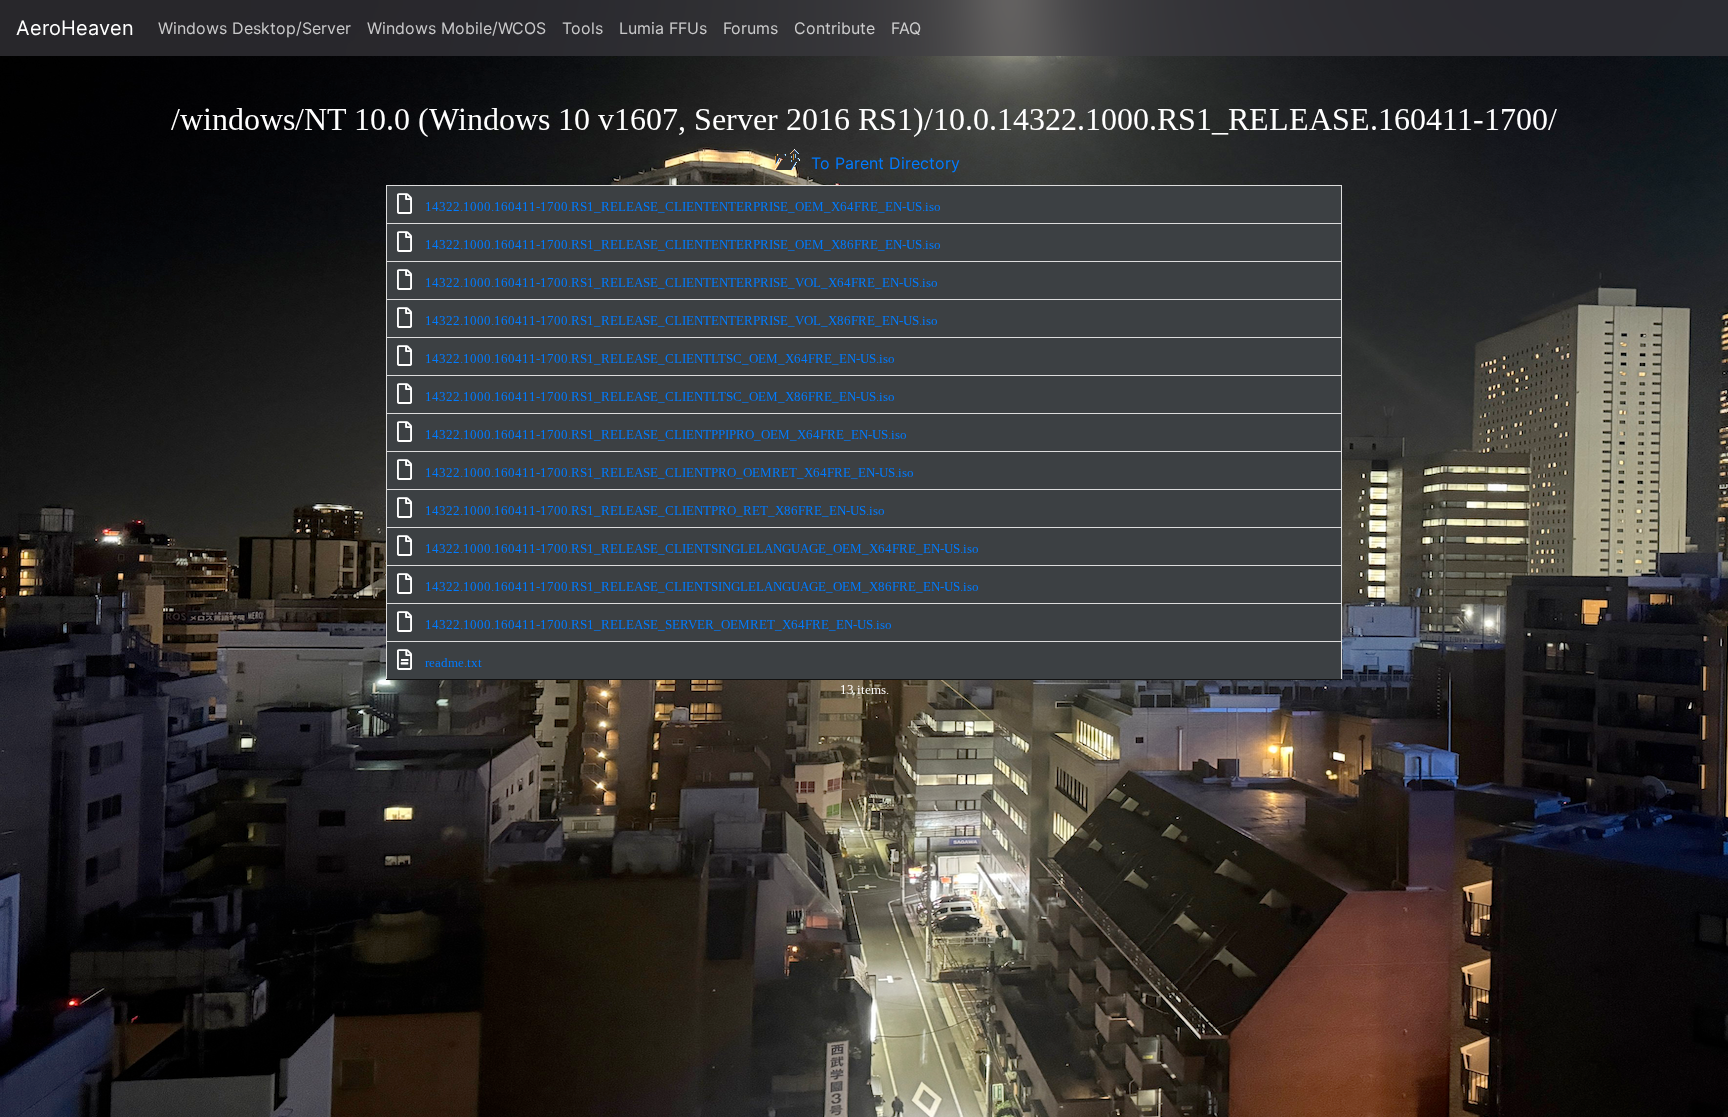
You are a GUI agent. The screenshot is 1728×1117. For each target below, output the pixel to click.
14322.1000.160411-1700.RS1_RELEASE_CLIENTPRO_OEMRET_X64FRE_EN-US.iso (669, 472)
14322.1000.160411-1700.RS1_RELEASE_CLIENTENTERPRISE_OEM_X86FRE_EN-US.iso (683, 244)
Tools (582, 28)
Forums (750, 28)
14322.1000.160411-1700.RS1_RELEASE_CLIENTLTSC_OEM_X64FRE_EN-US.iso (660, 358)
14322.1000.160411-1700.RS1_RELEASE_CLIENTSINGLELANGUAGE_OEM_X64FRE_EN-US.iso (702, 548)
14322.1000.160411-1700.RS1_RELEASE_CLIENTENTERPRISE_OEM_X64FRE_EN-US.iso (683, 206)
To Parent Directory (883, 163)
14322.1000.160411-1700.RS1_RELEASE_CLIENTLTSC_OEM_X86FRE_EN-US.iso (660, 396)
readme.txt (453, 662)
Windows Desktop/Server (254, 28)
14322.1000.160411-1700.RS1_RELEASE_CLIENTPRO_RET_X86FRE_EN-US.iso (655, 510)
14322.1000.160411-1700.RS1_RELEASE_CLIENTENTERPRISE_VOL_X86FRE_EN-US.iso (681, 320)
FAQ (906, 28)
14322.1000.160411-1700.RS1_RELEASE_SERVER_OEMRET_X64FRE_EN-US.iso (658, 624)
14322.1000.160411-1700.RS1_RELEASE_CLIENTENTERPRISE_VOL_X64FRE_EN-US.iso (681, 282)
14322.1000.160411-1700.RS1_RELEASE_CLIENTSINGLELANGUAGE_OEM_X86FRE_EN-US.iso (702, 586)
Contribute (834, 28)
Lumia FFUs (663, 28)
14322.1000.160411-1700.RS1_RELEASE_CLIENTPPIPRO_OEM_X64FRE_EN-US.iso (666, 434)
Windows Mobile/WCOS (456, 28)
